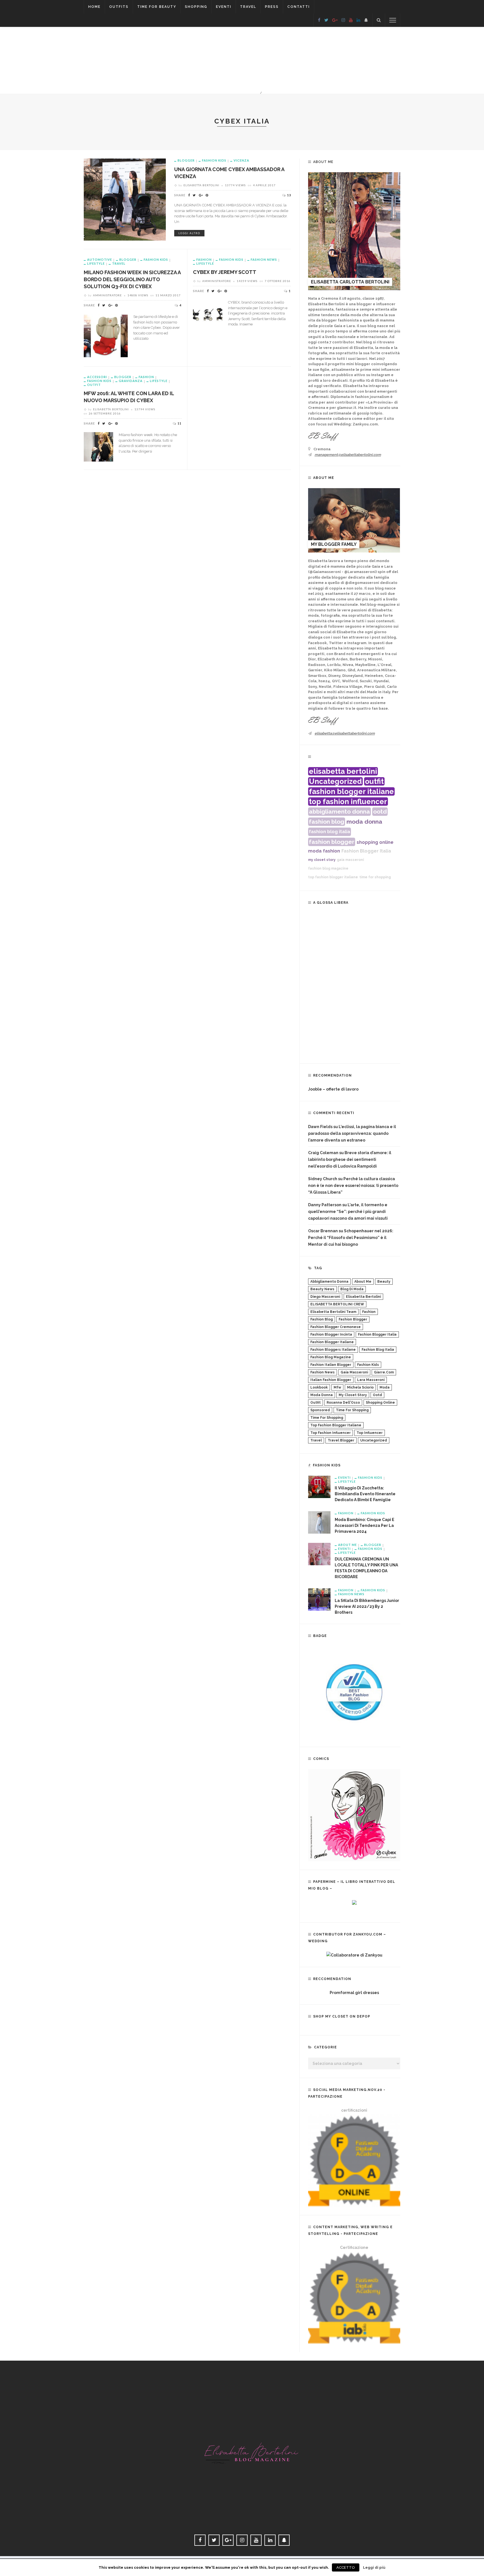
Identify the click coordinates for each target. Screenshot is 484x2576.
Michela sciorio (360, 1387)
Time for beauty (157, 7)
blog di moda (352, 1289)
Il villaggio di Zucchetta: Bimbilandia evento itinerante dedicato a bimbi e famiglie (365, 1494)
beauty (384, 1282)
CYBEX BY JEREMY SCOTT (225, 272)
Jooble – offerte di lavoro (333, 1089)
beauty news (322, 1289)
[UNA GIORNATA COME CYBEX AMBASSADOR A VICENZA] (125, 199)
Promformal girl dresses (354, 1993)
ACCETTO (346, 2567)
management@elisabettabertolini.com (348, 455)
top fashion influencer (348, 802)
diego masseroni (325, 1297)
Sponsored (320, 1410)
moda (315, 851)
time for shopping (375, 877)
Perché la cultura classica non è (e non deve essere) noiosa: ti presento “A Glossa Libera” (353, 1185)
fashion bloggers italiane (333, 1350)
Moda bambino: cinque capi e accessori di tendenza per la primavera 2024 (365, 1525)
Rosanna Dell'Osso (343, 1403)
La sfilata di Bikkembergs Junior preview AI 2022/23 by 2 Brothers (367, 1606)
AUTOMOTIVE (100, 259)
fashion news (323, 1372)
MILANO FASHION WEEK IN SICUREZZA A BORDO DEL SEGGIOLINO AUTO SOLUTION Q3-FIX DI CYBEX (132, 279)
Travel (248, 7)
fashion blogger (332, 842)
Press (272, 7)
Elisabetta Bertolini (201, 185)
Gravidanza (131, 381)
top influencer (370, 1433)
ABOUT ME (347, 1545)
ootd (380, 811)
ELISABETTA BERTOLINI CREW (337, 1304)
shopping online (375, 842)
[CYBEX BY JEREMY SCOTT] (208, 314)
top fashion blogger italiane (333, 877)
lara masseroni (371, 1380)
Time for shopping (352, 1410)
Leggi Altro (189, 233)
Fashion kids (214, 160)
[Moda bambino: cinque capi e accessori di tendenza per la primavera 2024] (319, 1522)
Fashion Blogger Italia (366, 851)
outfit (374, 781)
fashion (331, 851)
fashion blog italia (330, 832)
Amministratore (107, 295)
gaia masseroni (350, 860)
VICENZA (241, 160)
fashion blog (327, 822)
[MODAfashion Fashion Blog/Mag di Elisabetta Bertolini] (242, 2447)
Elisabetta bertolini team (333, 1312)
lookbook (319, 1387)
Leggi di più (374, 2567)
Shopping (196, 7)
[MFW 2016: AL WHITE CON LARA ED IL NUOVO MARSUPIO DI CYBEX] (98, 446)
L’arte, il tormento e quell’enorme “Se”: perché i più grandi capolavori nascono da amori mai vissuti (348, 1212)
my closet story (322, 860)
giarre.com (384, 1372)
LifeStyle (96, 263)
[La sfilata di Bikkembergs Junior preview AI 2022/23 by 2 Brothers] (319, 1599)
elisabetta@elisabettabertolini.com (345, 733)
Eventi (224, 7)
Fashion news (264, 259)
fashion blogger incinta (331, 1334)
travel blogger (341, 1440)
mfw (337, 1387)
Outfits (119, 7)
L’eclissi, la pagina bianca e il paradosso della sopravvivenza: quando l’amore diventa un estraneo (352, 1133)
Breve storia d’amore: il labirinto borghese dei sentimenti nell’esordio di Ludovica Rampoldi (350, 1159)
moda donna (364, 822)
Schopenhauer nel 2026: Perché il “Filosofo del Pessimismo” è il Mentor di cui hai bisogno (351, 1238)
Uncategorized (335, 781)
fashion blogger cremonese (336, 1327)
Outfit (94, 385)
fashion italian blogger (331, 1365)
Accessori (97, 377)
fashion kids (368, 1365)
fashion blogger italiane (351, 791)
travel (316, 1440)
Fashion (204, 259)
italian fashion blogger (331, 1380)
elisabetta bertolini (343, 771)
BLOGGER (186, 160)
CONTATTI (299, 7)
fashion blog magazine (328, 868)
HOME (94, 7)
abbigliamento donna (339, 811)
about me (363, 1282)
